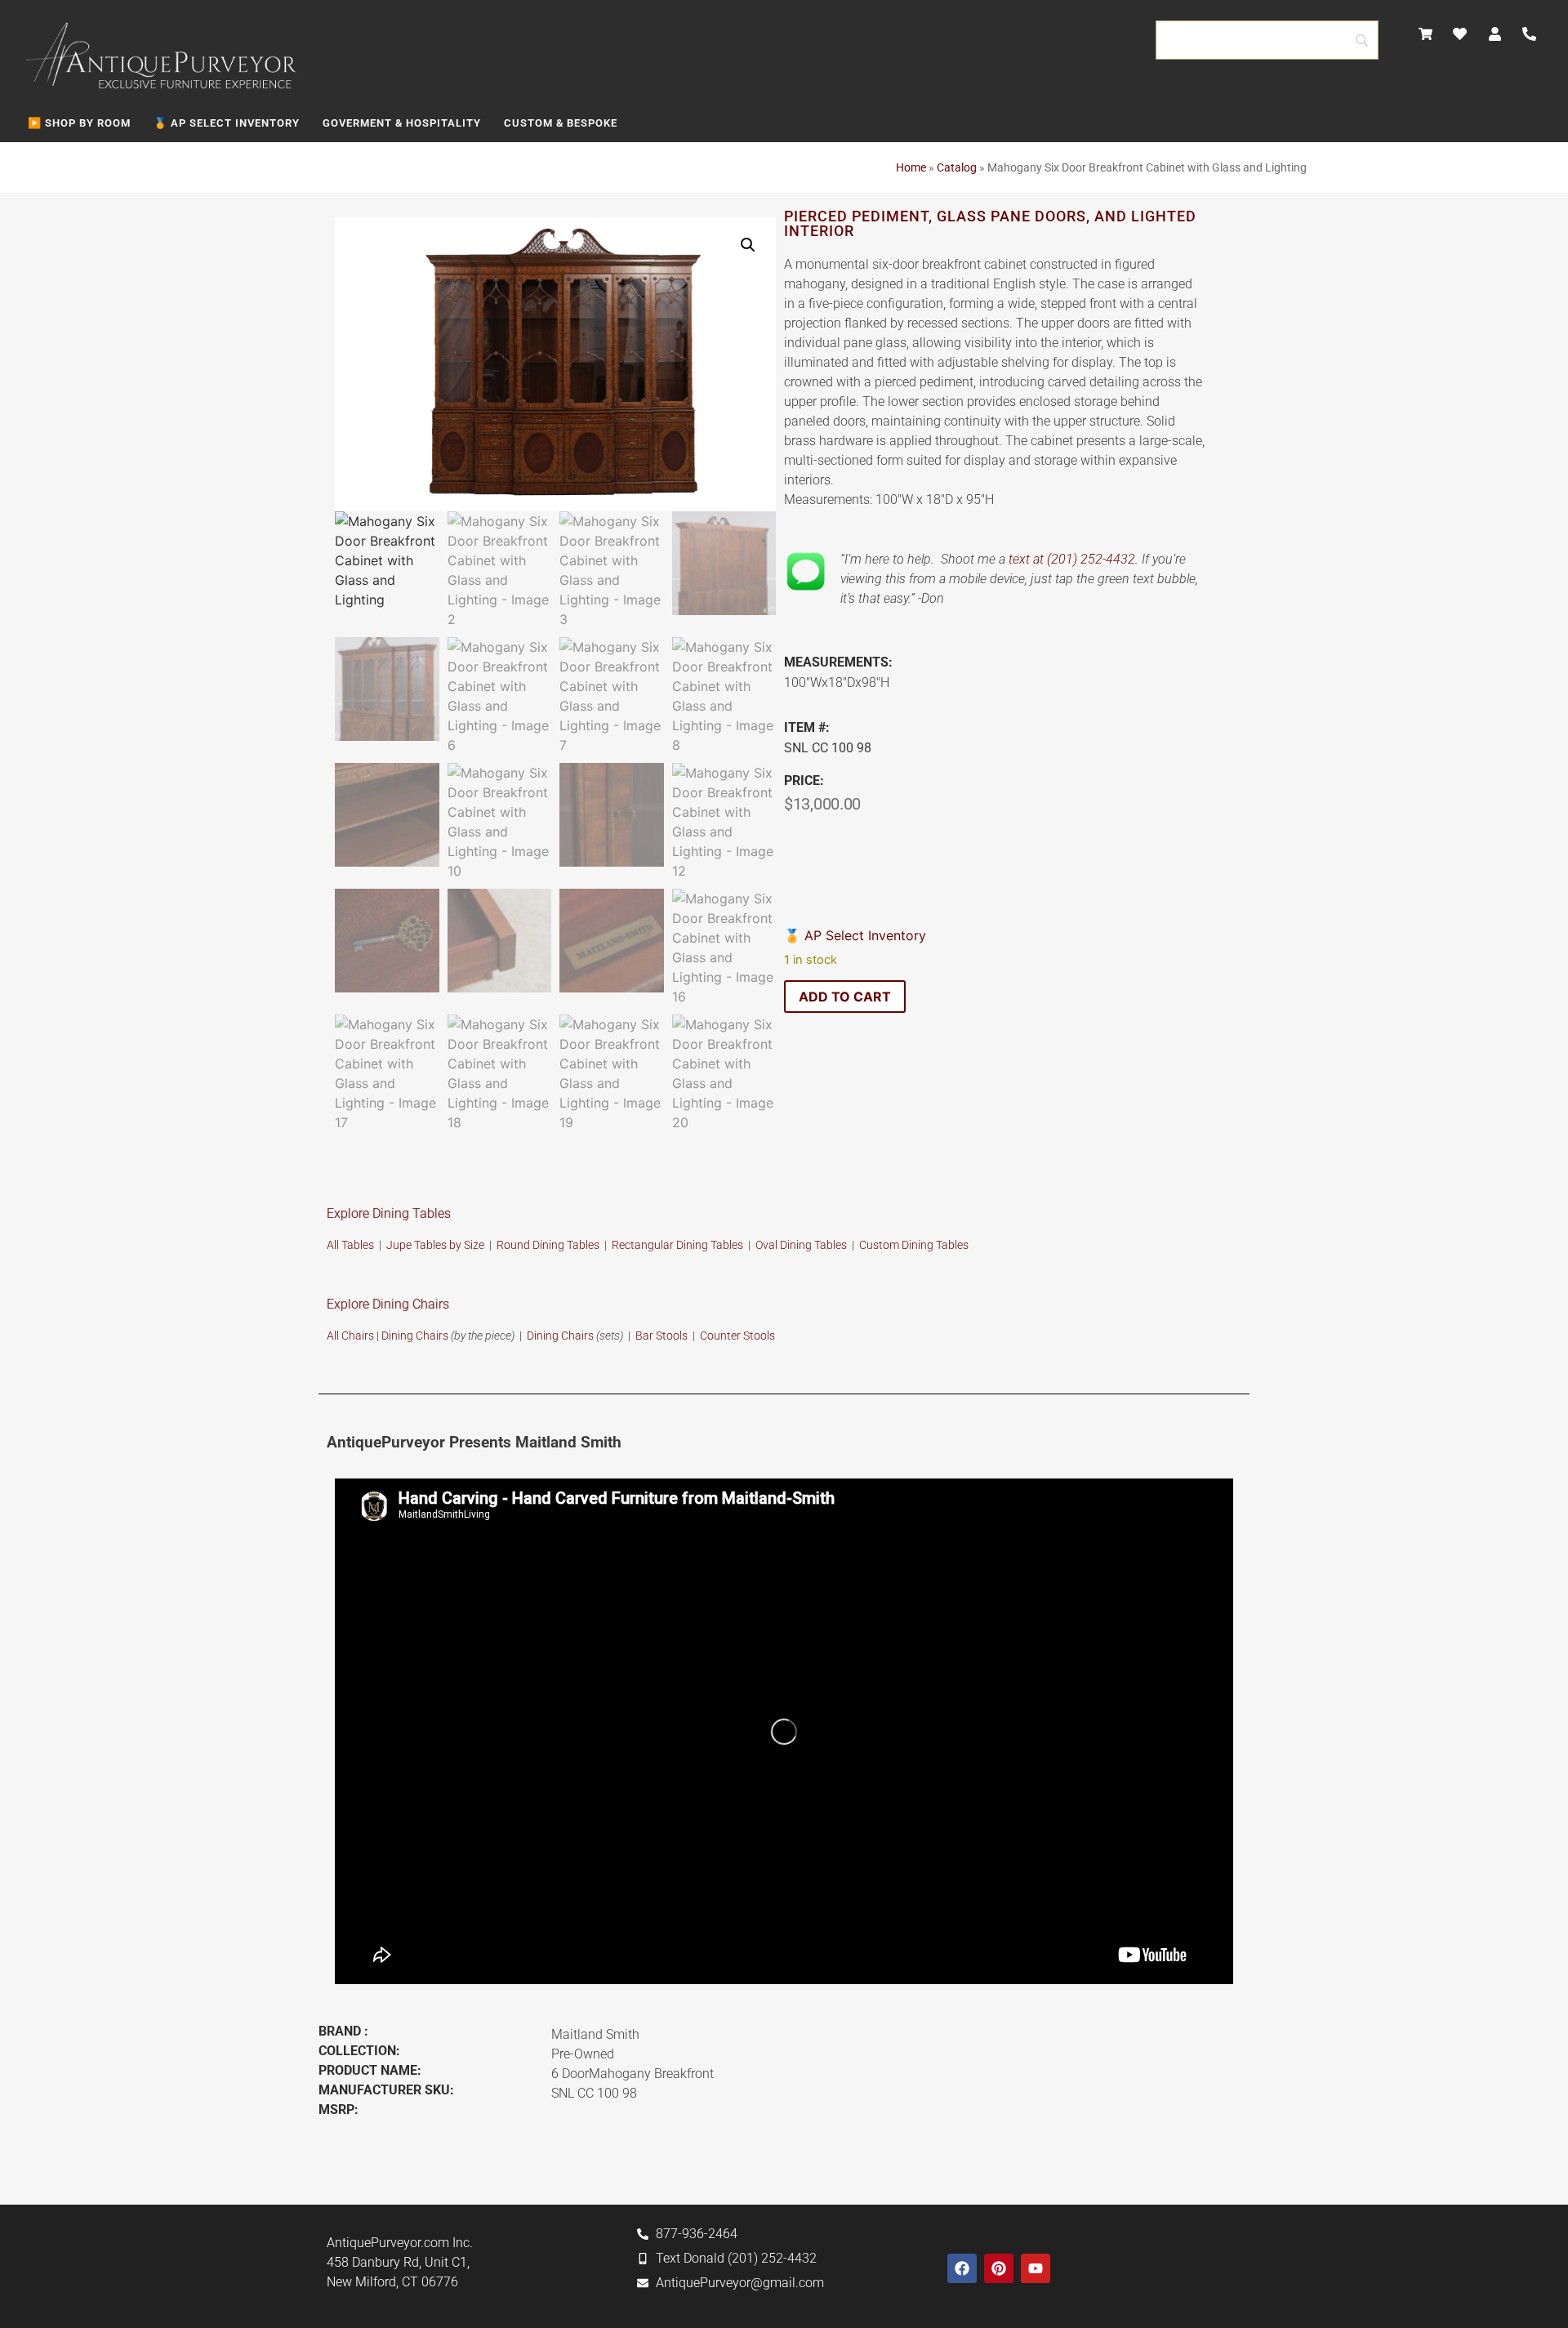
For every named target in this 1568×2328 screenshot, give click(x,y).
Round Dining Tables (549, 1245)
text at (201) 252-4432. (1074, 559)
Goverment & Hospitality (402, 123)
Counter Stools (737, 1336)
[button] (748, 245)
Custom (880, 1245)
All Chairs (350, 1336)
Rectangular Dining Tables (677, 1245)
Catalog (957, 167)
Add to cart (845, 997)
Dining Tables (935, 1245)
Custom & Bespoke (561, 123)
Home (911, 167)
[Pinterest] (999, 2268)
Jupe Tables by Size (435, 1245)
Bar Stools (661, 1336)
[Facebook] (962, 2268)
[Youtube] (1036, 2268)
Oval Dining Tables (801, 1245)
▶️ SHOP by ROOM (79, 123)
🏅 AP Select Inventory (227, 123)
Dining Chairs (415, 1336)
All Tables (350, 1245)
